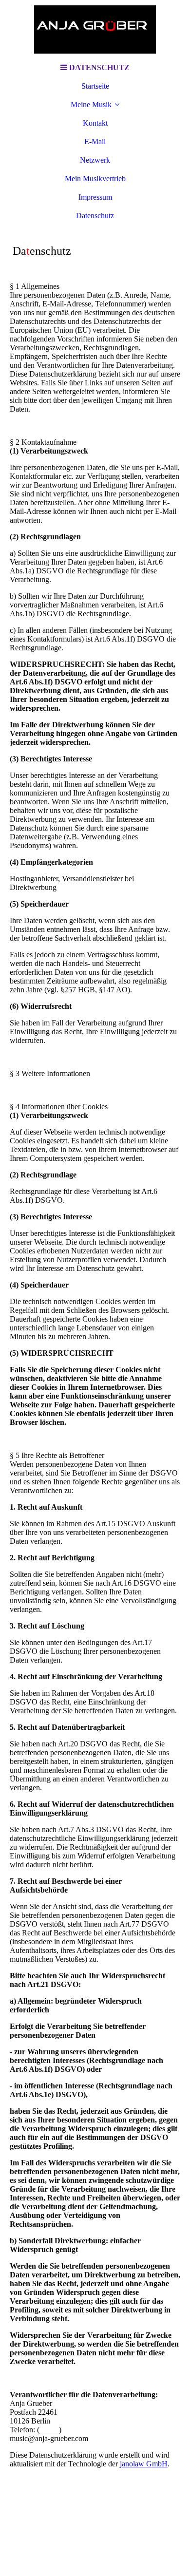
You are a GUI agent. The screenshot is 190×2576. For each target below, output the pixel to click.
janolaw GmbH (144, 2464)
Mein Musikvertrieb (95, 179)
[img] (95, 29)
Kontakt (95, 123)
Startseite (95, 86)
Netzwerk (95, 160)
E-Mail (95, 142)
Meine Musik (91, 104)
